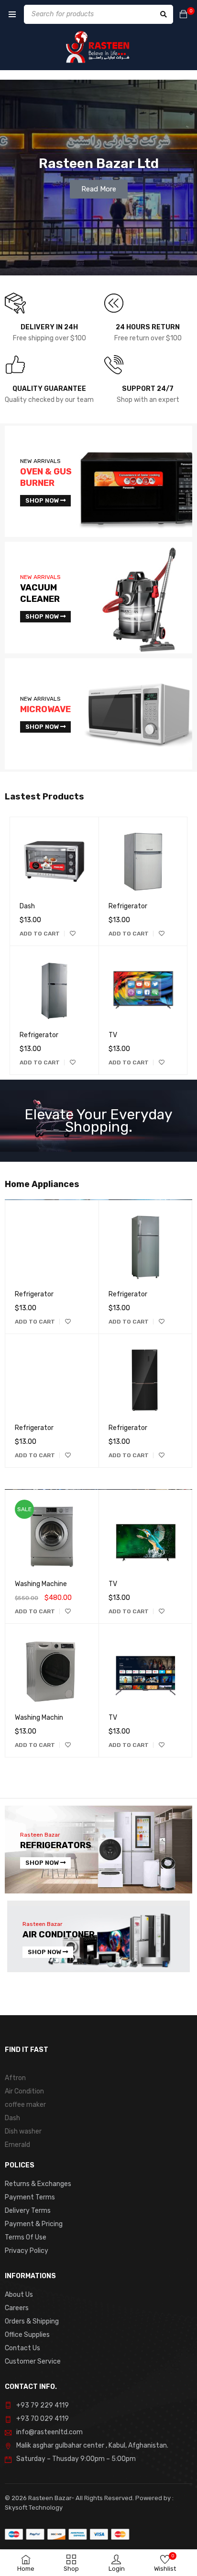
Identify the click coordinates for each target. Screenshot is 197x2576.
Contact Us (22, 2348)
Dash (27, 906)
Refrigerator (39, 1035)
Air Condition (24, 2091)
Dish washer (23, 2131)
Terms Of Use (26, 2237)
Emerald (17, 2145)
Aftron (15, 2078)
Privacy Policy (27, 2251)
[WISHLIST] (73, 934)
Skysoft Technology (34, 2508)
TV (113, 1035)
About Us (19, 2295)
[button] (40, 934)
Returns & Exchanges (38, 2184)
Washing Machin (39, 1718)
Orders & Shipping (32, 2321)
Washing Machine (41, 1584)
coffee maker (25, 2105)
